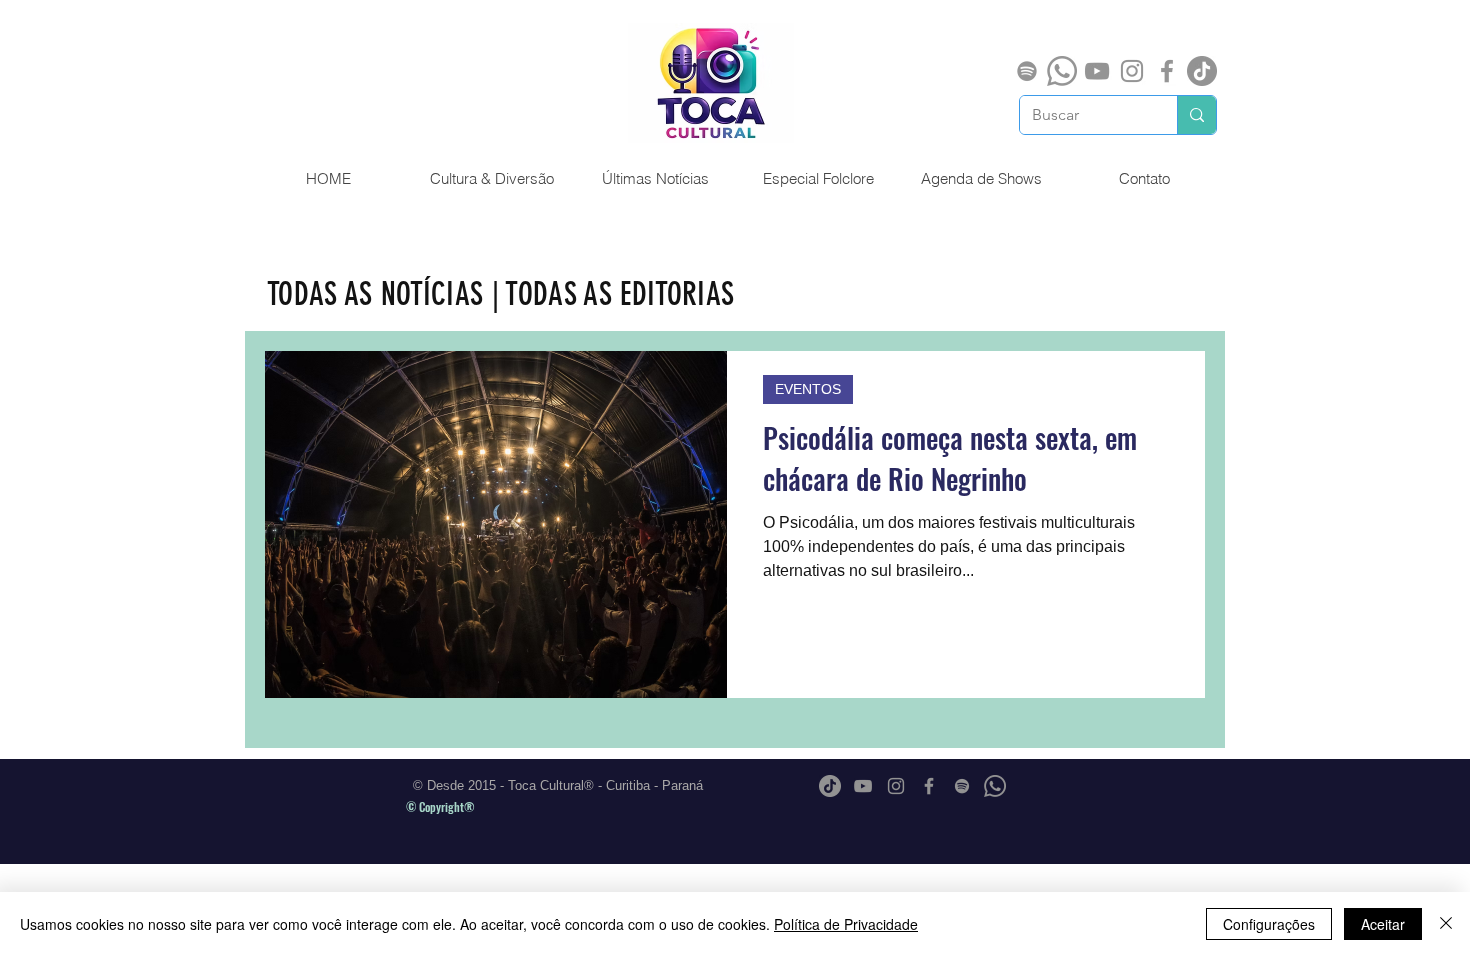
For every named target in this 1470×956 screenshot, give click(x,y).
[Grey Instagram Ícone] (1132, 71)
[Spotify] (1027, 71)
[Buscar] (1196, 115)
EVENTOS (808, 389)
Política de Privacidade (846, 924)
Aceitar (1383, 924)
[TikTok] (1202, 71)
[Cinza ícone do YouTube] (1097, 71)
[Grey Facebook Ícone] (1167, 71)
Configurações (1269, 924)
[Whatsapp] (1062, 71)
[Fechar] (1446, 924)
